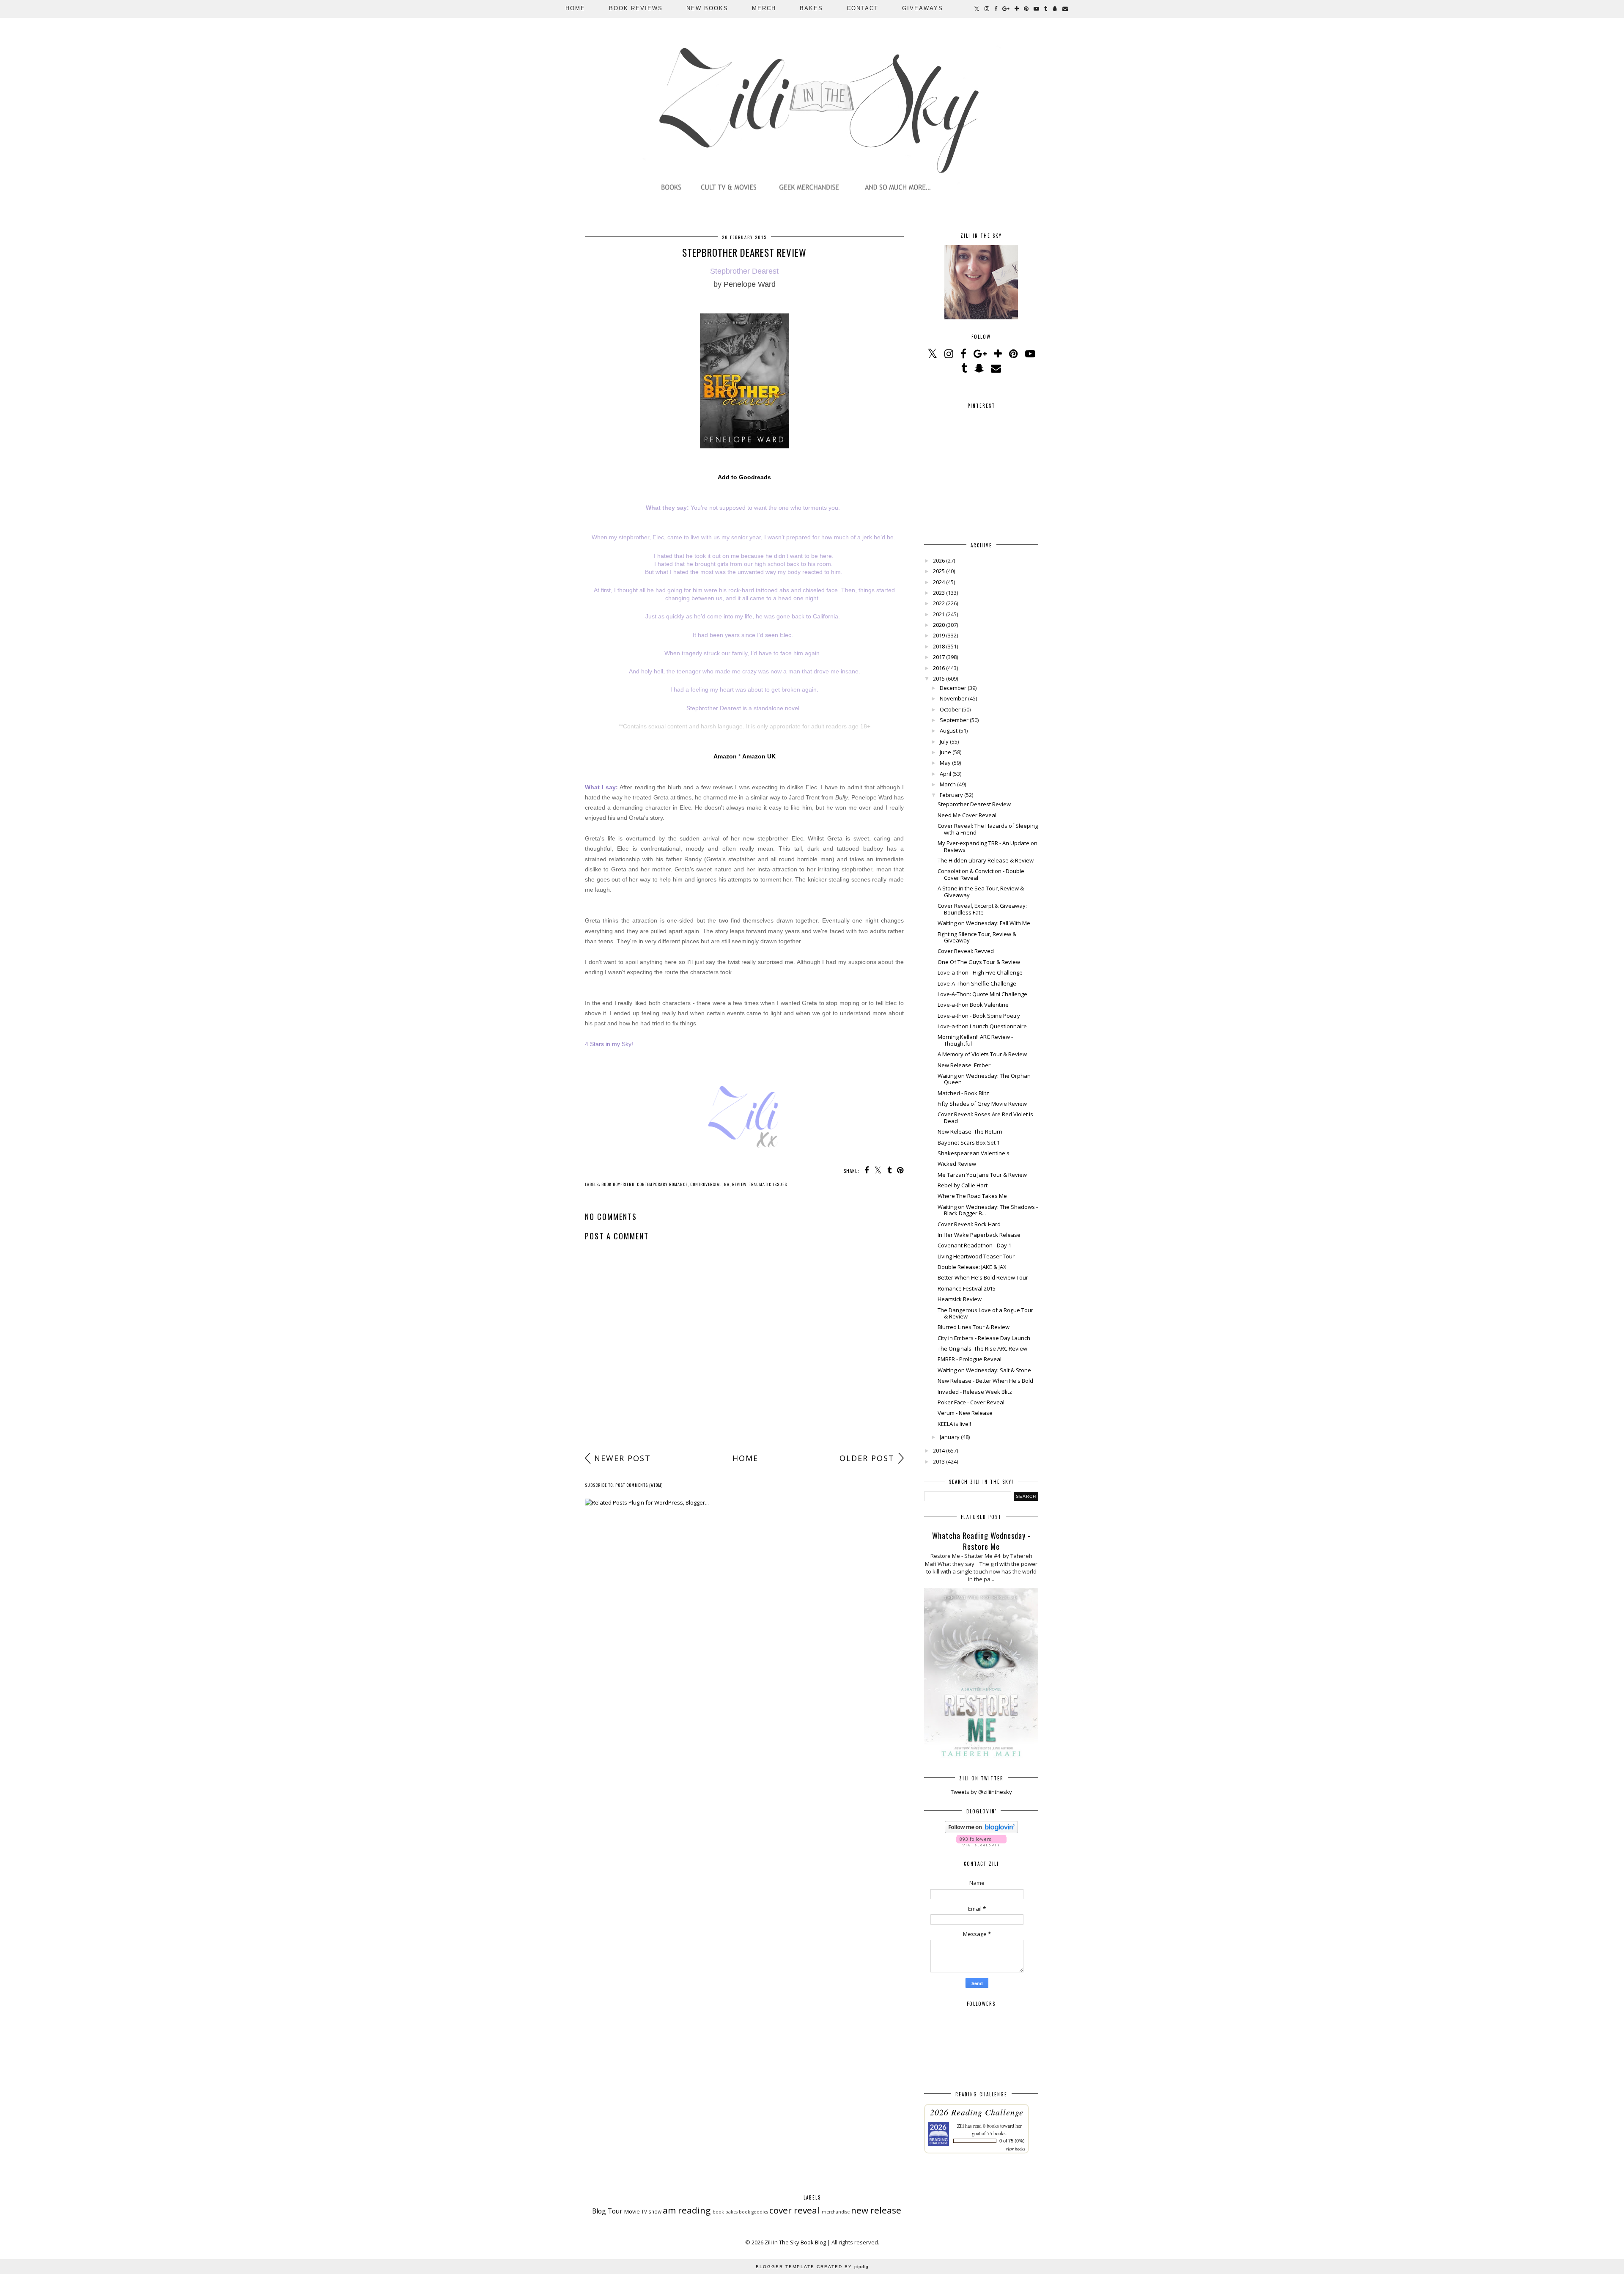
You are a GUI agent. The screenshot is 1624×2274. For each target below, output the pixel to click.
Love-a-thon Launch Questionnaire (982, 1026)
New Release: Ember (964, 1065)
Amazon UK (759, 756)
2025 (939, 571)
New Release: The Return (970, 1132)
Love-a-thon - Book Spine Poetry (979, 1016)
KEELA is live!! (954, 1424)
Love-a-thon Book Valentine (973, 1005)
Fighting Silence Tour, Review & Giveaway (977, 937)
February (951, 795)
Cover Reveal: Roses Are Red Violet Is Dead (985, 1118)
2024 (939, 582)
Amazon (725, 756)
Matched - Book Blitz (963, 1093)
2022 (939, 603)
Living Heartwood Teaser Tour (976, 1256)
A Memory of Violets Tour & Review (982, 1054)
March (948, 784)
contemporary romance (662, 1184)
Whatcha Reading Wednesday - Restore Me (981, 1541)
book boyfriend (618, 1184)
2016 (939, 668)
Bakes (811, 8)
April (945, 774)
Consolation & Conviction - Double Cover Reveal (981, 874)
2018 (939, 646)
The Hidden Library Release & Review (986, 860)
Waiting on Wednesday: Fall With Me (984, 923)
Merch (764, 8)
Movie (632, 2211)
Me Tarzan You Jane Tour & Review (982, 1175)
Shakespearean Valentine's (974, 1153)
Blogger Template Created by (812, 2267)
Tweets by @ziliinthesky (981, 1792)
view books (1015, 2149)
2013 (939, 1461)
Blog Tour (607, 2211)
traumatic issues (768, 1184)
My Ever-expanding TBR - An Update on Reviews (988, 846)
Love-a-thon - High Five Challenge (980, 972)
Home (575, 8)
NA (727, 1184)
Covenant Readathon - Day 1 (974, 1245)
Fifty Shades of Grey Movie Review (982, 1104)
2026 (939, 560)
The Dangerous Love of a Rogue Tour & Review (985, 1313)
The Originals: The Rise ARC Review (982, 1348)
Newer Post (623, 1458)
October (950, 709)
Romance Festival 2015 (967, 1288)
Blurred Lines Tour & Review (974, 1327)
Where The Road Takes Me (972, 1196)
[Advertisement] (744, 1383)
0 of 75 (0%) (1012, 2141)
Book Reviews (636, 8)
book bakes (725, 2212)
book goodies (753, 2212)
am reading (687, 2210)
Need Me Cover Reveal (967, 815)
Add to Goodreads (744, 477)
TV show (651, 2211)
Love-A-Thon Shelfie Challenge (977, 983)
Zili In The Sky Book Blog (795, 2242)
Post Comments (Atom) (639, 1485)
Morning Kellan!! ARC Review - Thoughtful (975, 1040)
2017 (939, 657)
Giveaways (923, 8)
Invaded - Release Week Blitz (975, 1392)
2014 (939, 1450)
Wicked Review (957, 1164)
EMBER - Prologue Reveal (970, 1359)
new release (876, 2210)
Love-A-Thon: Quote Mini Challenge (982, 994)
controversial (706, 1184)
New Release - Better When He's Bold (985, 1381)
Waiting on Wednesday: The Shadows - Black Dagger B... (988, 1210)
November (953, 698)
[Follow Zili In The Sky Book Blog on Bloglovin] (981, 1831)
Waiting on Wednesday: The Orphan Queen (984, 1079)
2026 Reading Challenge (977, 2112)
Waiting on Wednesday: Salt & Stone (984, 1370)
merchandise (836, 2212)
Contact (863, 8)
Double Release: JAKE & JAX (972, 1267)
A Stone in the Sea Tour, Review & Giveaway (981, 892)
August (949, 731)
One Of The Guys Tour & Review (979, 962)
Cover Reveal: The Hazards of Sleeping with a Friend (988, 829)
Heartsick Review (960, 1299)
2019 (939, 635)
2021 (939, 614)
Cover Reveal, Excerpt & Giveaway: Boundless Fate (982, 909)
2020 (939, 625)
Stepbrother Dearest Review (974, 804)
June (945, 752)
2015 (939, 678)
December (953, 688)
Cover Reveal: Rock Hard (969, 1224)
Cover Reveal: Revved (966, 951)
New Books (707, 8)
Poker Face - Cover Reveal (971, 1402)
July (944, 742)
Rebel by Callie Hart (963, 1185)
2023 (939, 593)
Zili (960, 2126)
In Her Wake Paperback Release (979, 1235)
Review (739, 1184)
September (954, 720)
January (950, 1437)
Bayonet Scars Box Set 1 (969, 1142)
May (945, 763)
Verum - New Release (965, 1413)
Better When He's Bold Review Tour (983, 1277)
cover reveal (794, 2210)
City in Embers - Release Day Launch (984, 1338)
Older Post (867, 1458)
